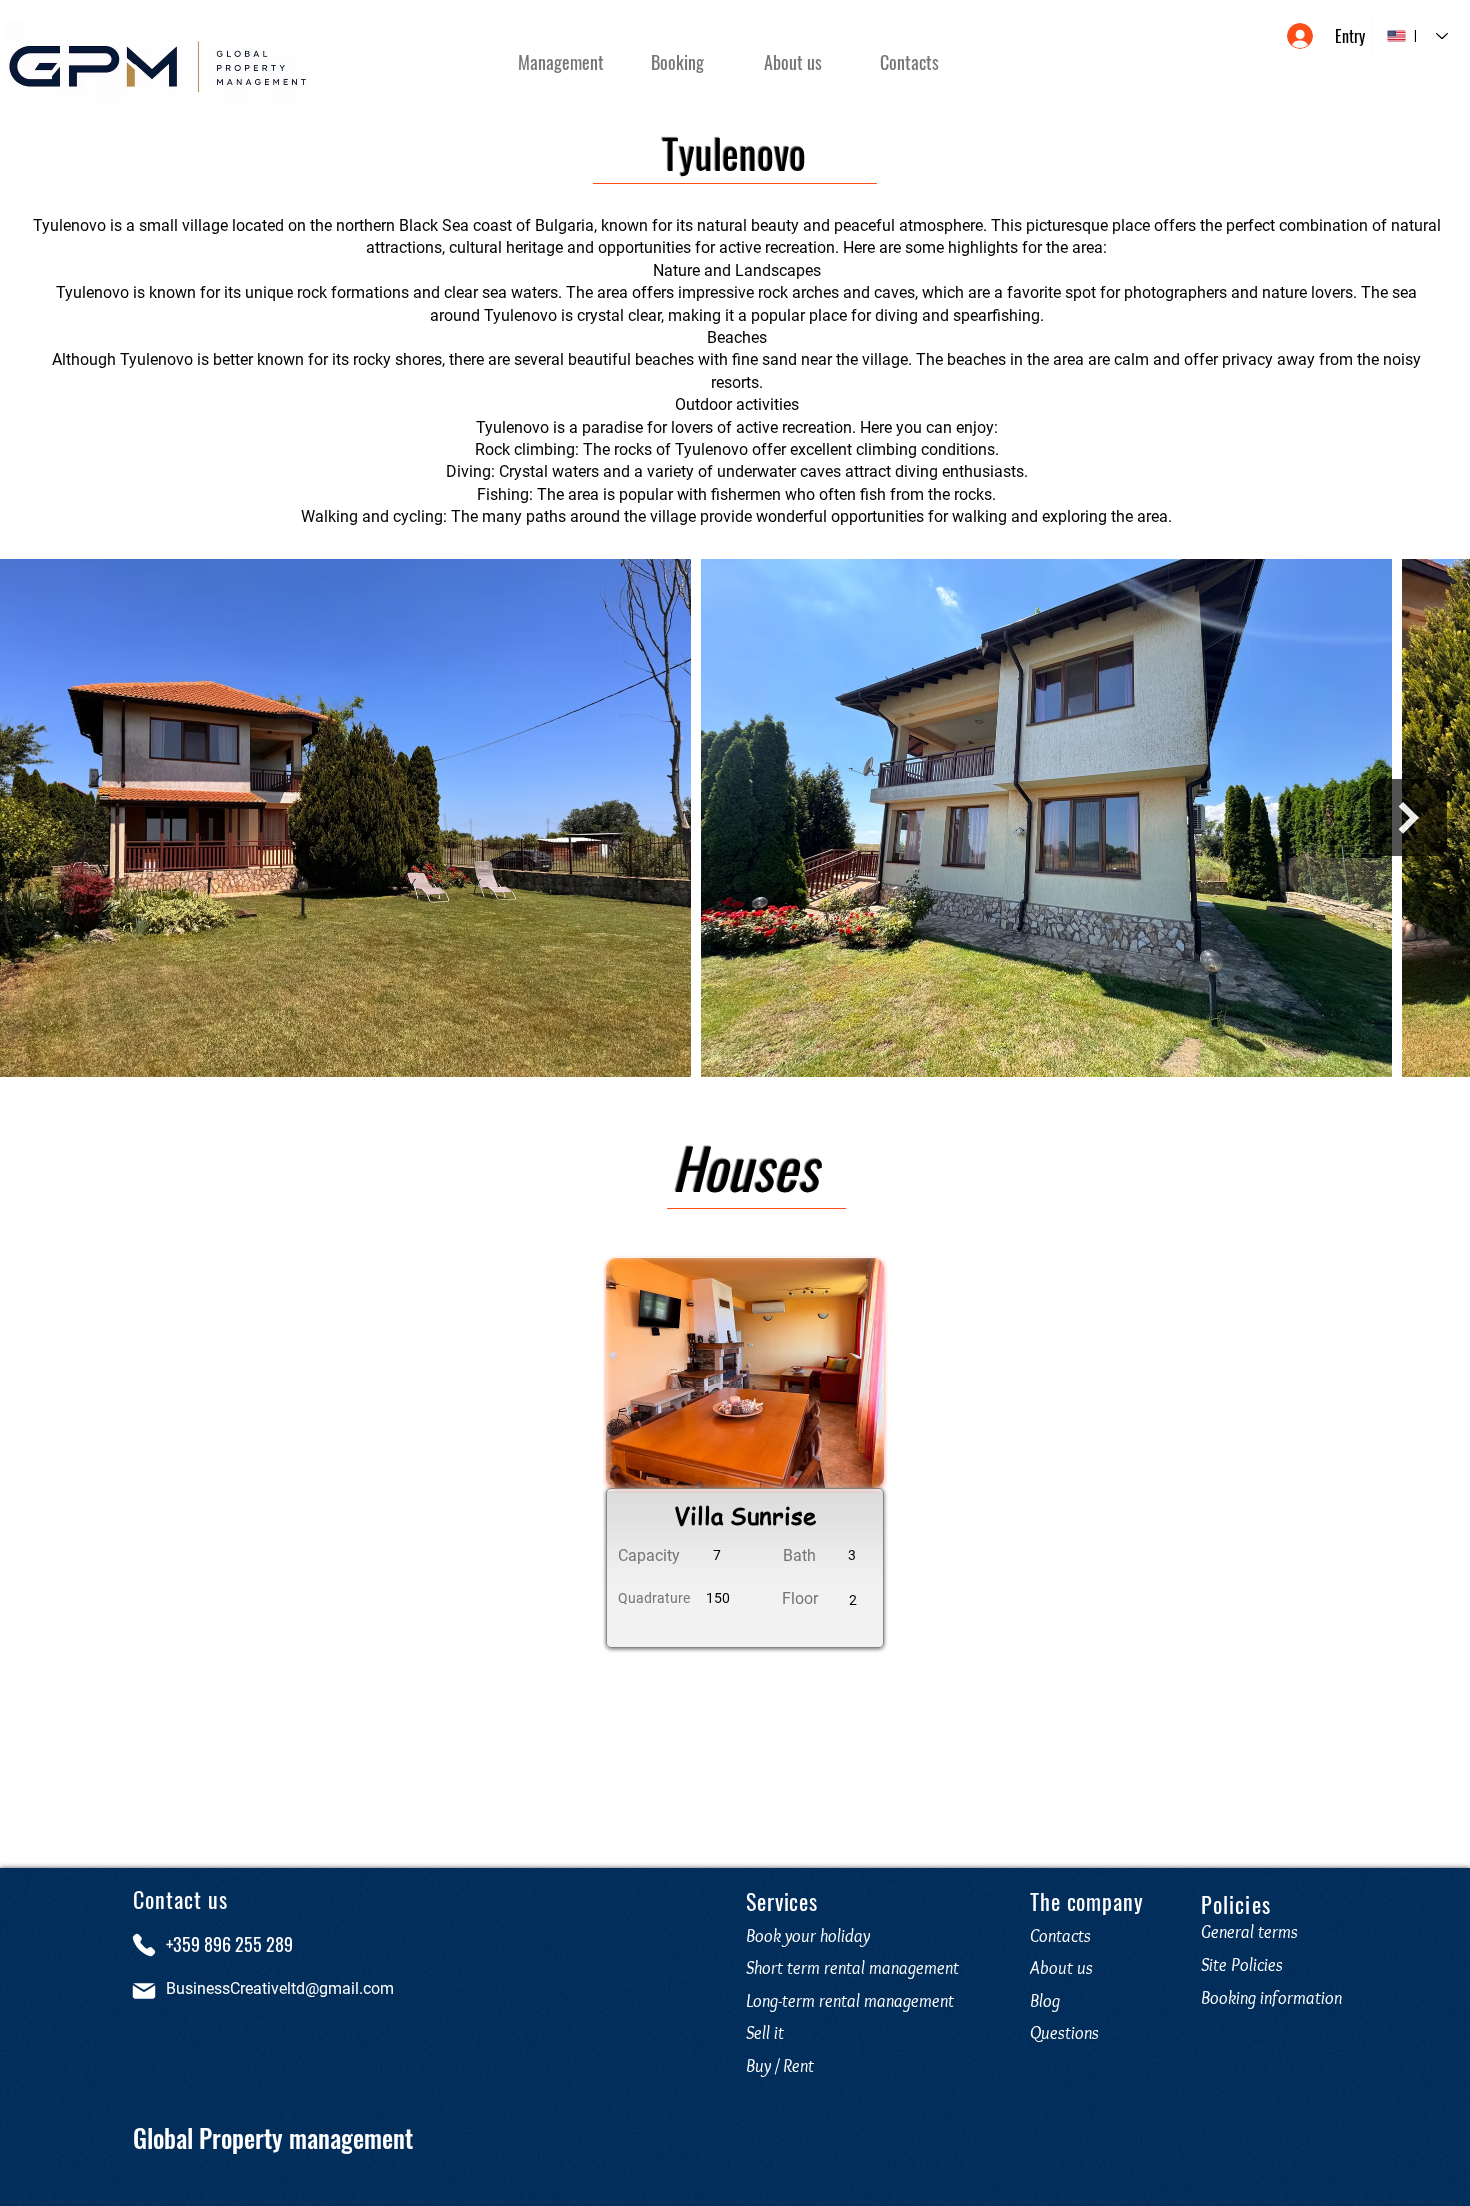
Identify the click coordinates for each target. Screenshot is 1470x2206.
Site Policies (1242, 1965)
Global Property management (273, 2137)
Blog (1045, 2001)
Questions (1068, 2033)
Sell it (765, 2033)
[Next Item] (1408, 817)
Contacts (1060, 1936)
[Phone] (143, 1945)
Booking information (1271, 1998)
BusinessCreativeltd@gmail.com (280, 1988)
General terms (1249, 1932)
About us (1061, 1968)
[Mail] (143, 1991)
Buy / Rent (780, 2066)
